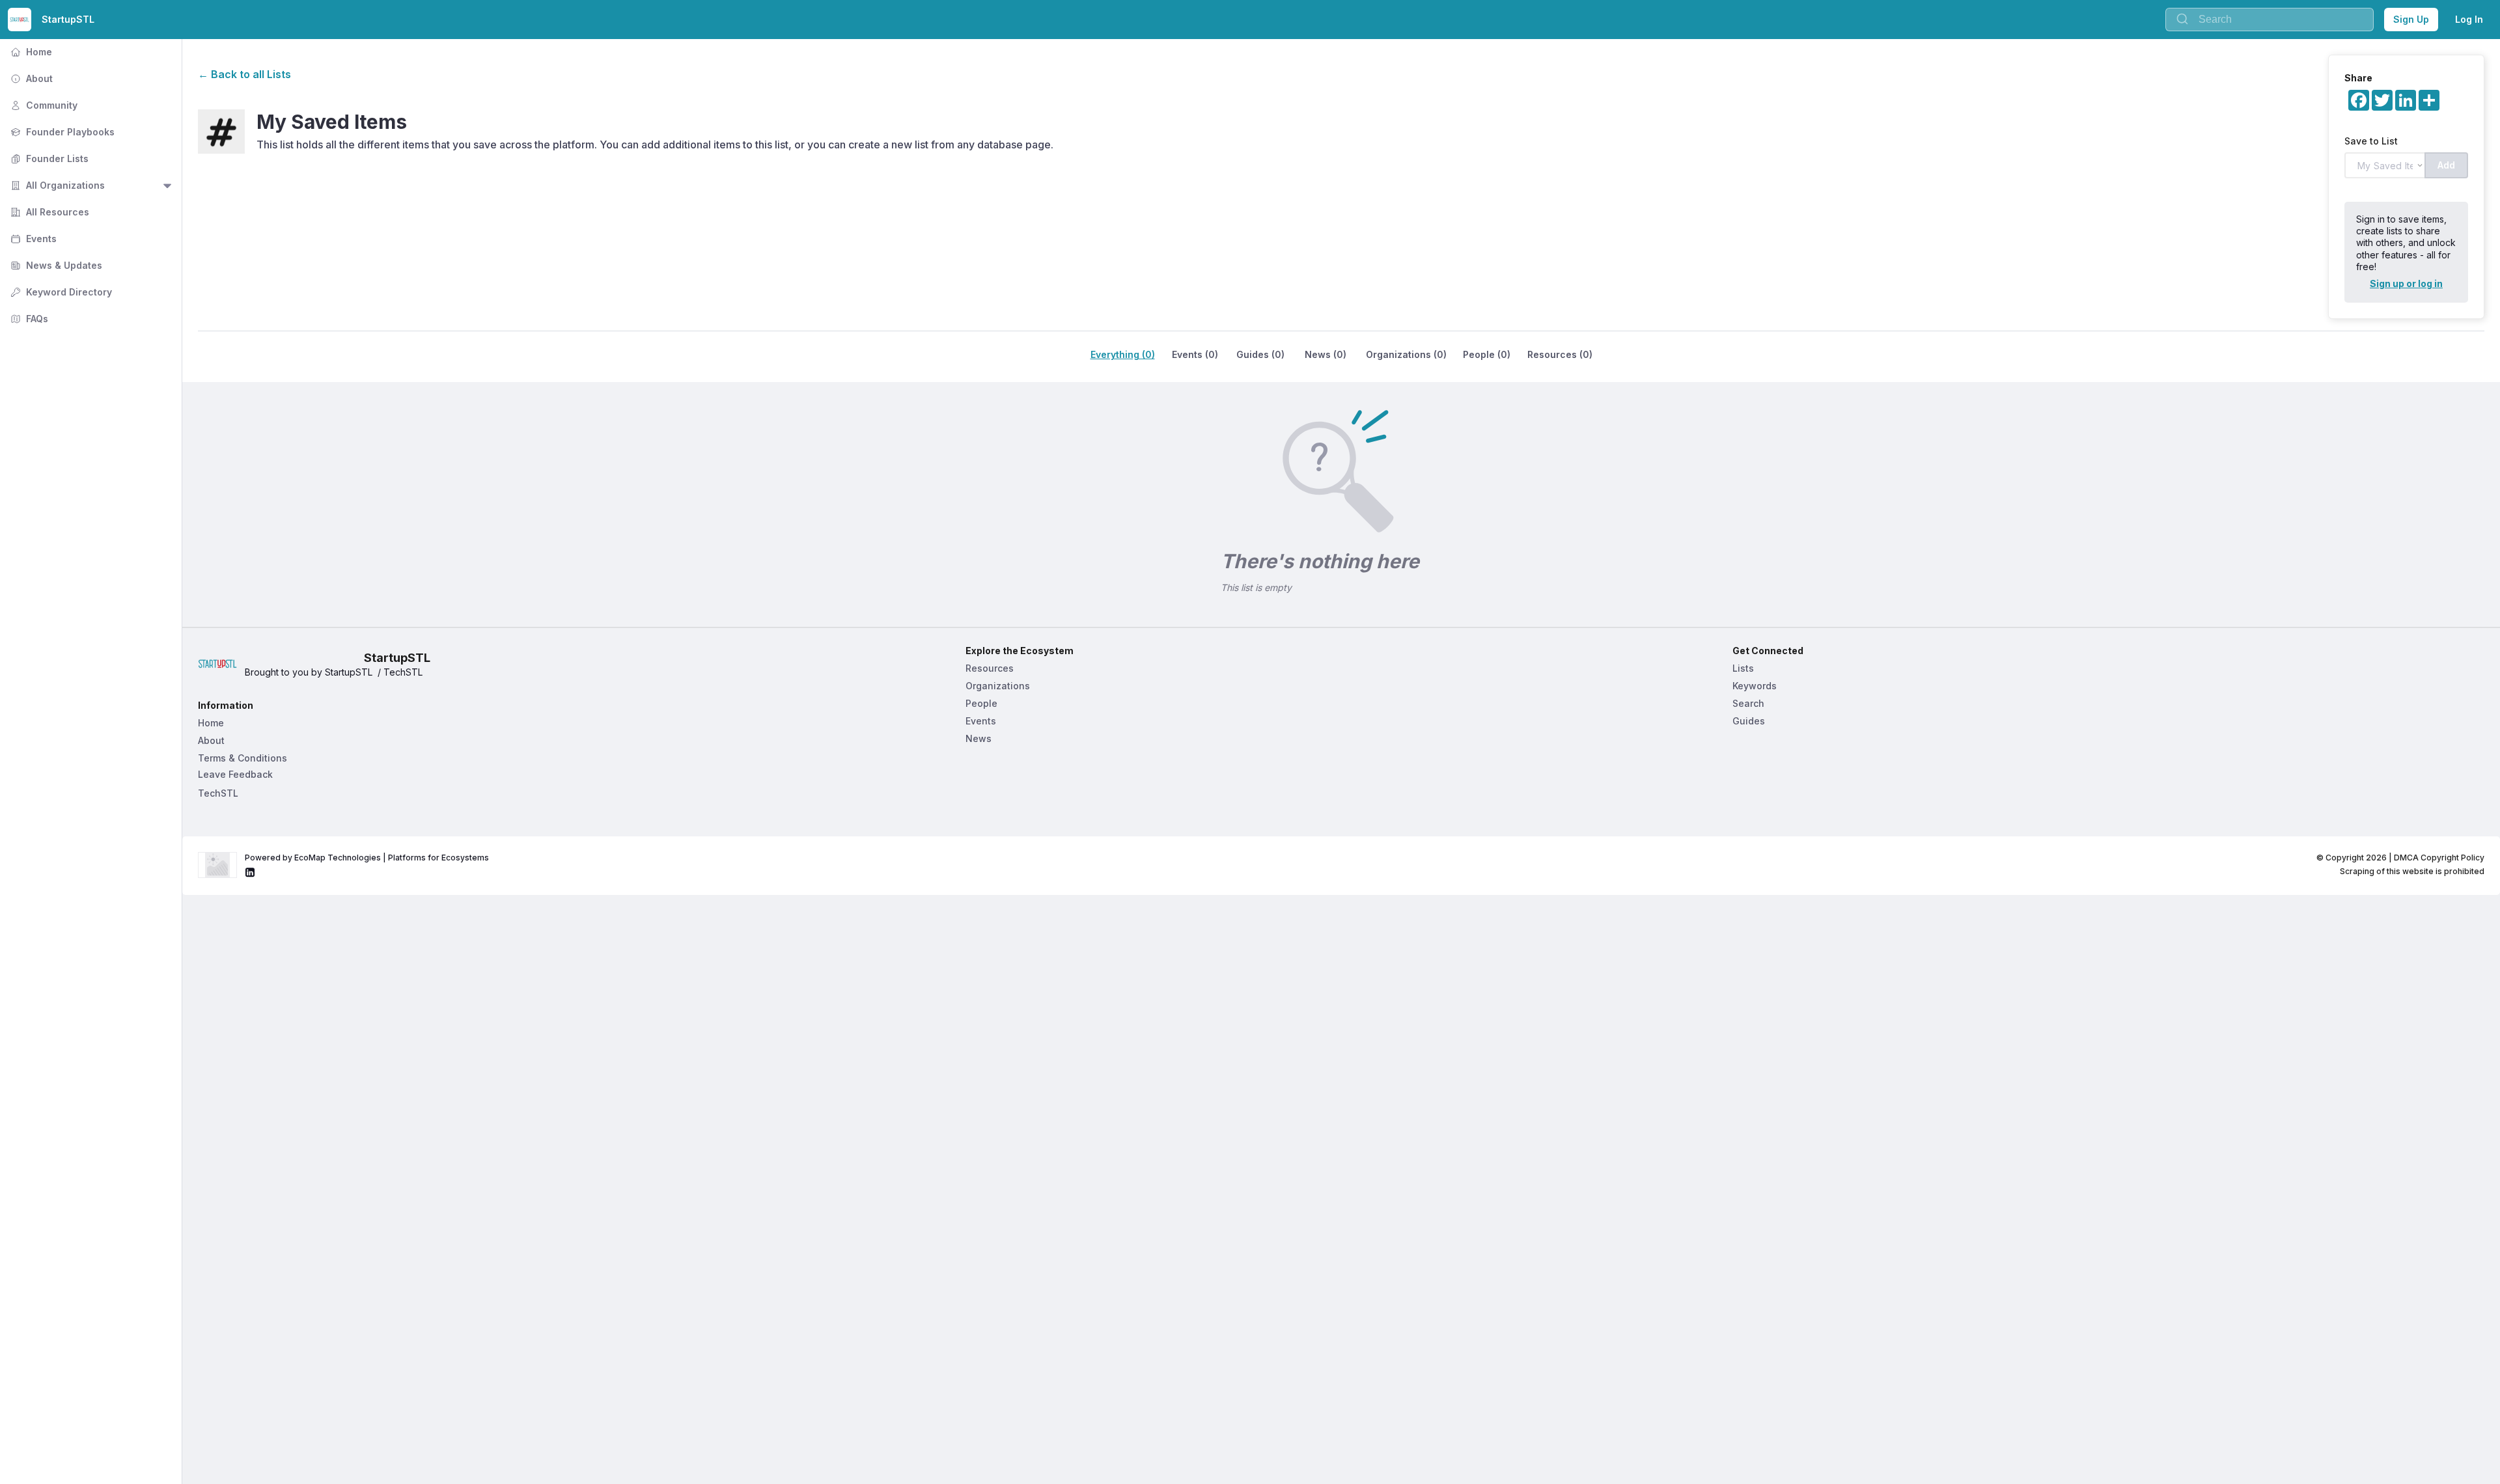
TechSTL (218, 793)
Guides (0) (1260, 354)
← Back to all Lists (244, 74)
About (30, 78)
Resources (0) (1560, 354)
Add (2446, 165)
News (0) (1326, 354)
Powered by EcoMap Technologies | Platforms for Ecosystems (367, 858)
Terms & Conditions (243, 758)
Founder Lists (48, 158)
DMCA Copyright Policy (2439, 858)
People (981, 703)
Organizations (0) (1406, 354)
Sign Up (2411, 19)
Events (32, 239)
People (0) (1487, 354)
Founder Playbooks (61, 132)
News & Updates (55, 265)
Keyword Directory (60, 292)
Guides (1749, 721)
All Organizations (56, 185)
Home (30, 52)
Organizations (998, 686)
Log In (2469, 19)
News (979, 738)
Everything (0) (1123, 354)
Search (1748, 703)
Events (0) (1195, 354)
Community (43, 105)
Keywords (1755, 686)
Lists (1743, 668)
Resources (990, 668)
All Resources (49, 212)
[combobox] (2270, 20)
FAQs (28, 319)
